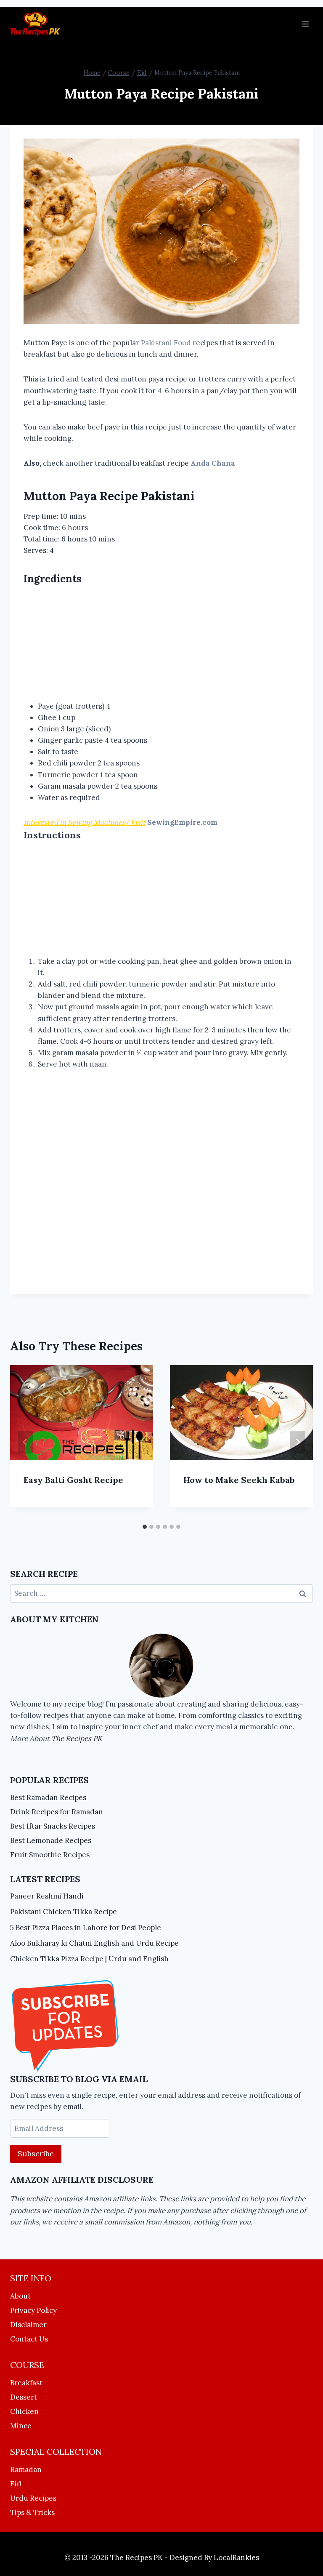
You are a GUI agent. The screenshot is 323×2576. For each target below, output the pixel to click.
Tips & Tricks (32, 2512)
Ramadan (26, 2469)
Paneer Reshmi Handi (47, 1896)
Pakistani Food (167, 343)
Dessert (24, 2397)
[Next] (298, 1442)
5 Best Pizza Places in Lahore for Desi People (86, 1928)
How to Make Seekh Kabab (239, 1480)
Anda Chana (212, 463)
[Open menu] (305, 24)
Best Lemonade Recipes (51, 1840)
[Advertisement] (161, 644)
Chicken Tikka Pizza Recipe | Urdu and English (89, 1959)
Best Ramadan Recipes (48, 1797)
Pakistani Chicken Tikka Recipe (64, 1912)
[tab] (145, 1527)
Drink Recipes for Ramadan (57, 1812)
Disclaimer (28, 2325)
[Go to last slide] (25, 1442)
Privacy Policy (33, 2310)
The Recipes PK (77, 1739)
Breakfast (26, 2383)
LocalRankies (236, 2557)
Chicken (24, 2411)
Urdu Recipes (33, 2498)
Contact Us (29, 2339)
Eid (16, 2484)
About (20, 2296)
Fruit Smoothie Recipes (50, 1855)
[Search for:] (161, 1593)
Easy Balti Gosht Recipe (73, 1480)
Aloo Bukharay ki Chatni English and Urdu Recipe (94, 1943)
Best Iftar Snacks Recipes (53, 1826)
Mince (21, 2426)
